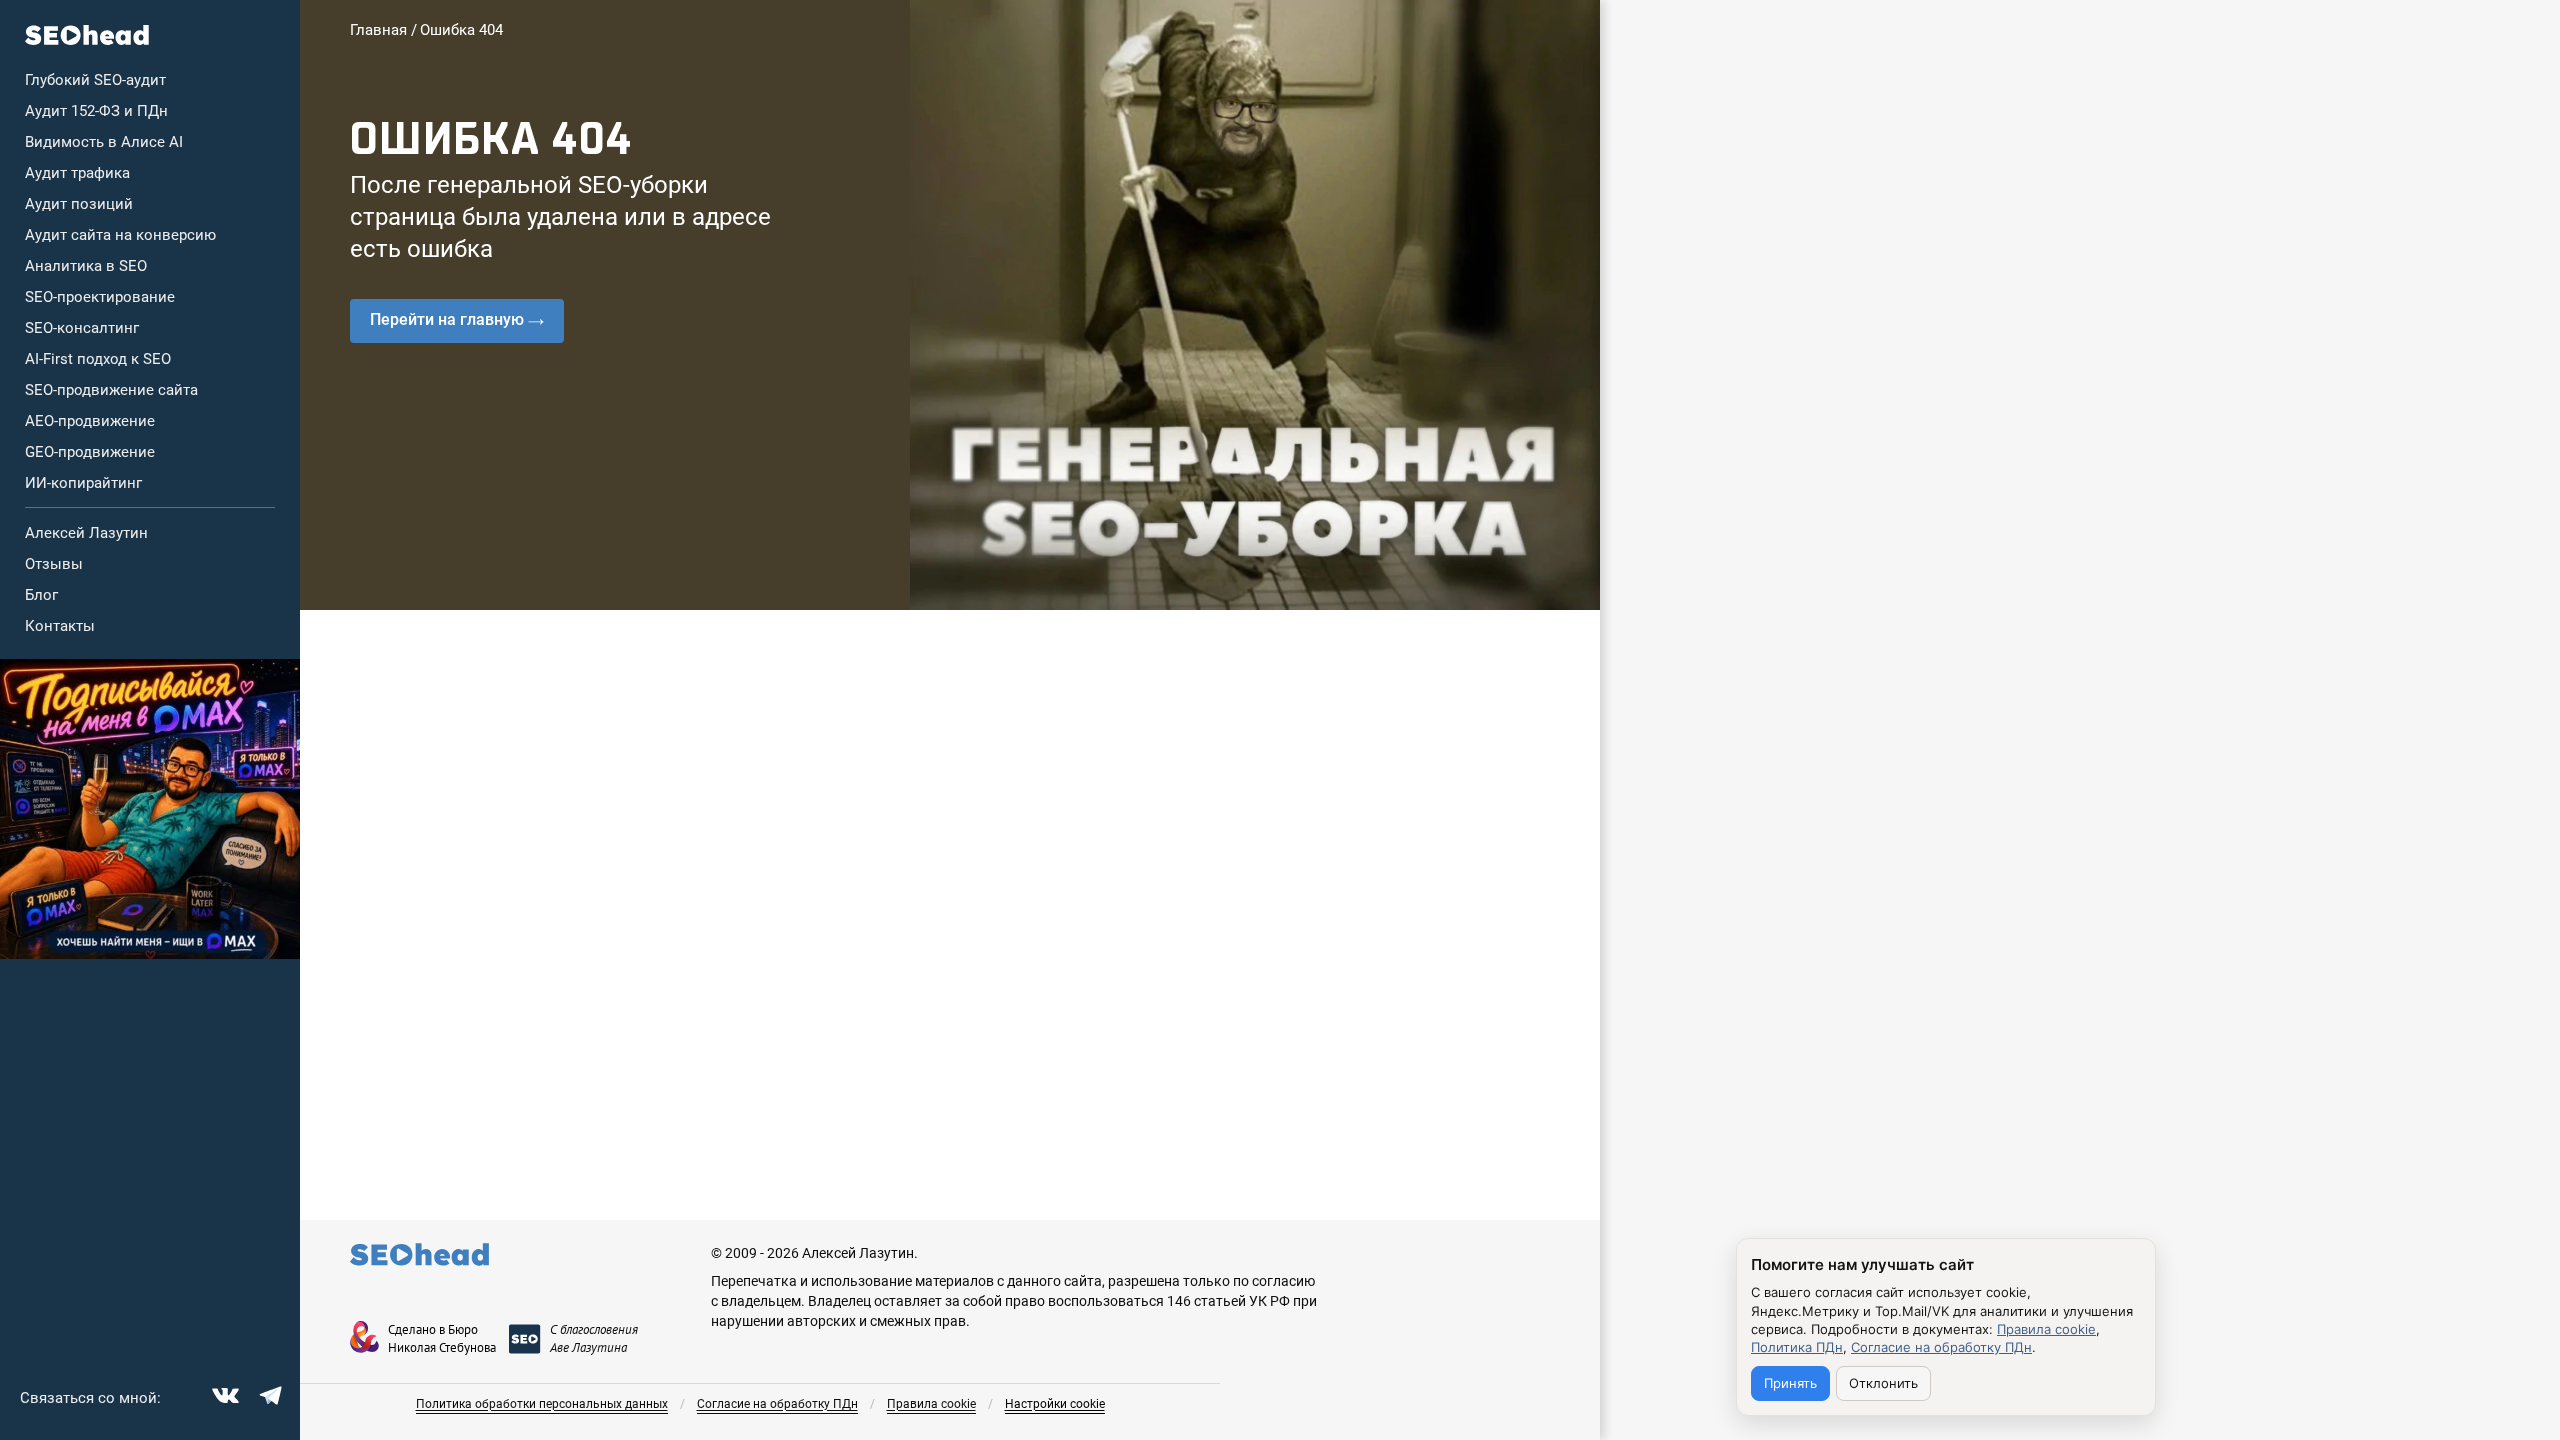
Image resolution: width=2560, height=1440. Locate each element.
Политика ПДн (1797, 1347)
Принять (1790, 1383)
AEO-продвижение (90, 421)
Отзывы (54, 564)
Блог (41, 595)
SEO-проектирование (100, 297)
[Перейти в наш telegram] (268, 1393)
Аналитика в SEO (86, 266)
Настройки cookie (1055, 1404)
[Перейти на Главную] (87, 35)
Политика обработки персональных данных (542, 1404)
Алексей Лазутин (86, 533)
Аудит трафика (77, 173)
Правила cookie (931, 1404)
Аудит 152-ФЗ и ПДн (96, 111)
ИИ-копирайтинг (83, 483)
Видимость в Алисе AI (104, 142)
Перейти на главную (447, 319)
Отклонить (1883, 1383)
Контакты (60, 626)
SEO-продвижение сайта (111, 390)
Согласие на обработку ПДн (777, 1404)
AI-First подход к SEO (98, 359)
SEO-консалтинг (82, 328)
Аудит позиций (79, 204)
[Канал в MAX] (150, 809)
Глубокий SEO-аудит (95, 80)
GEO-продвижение (90, 452)
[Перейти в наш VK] (223, 1393)
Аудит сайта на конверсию (120, 235)
